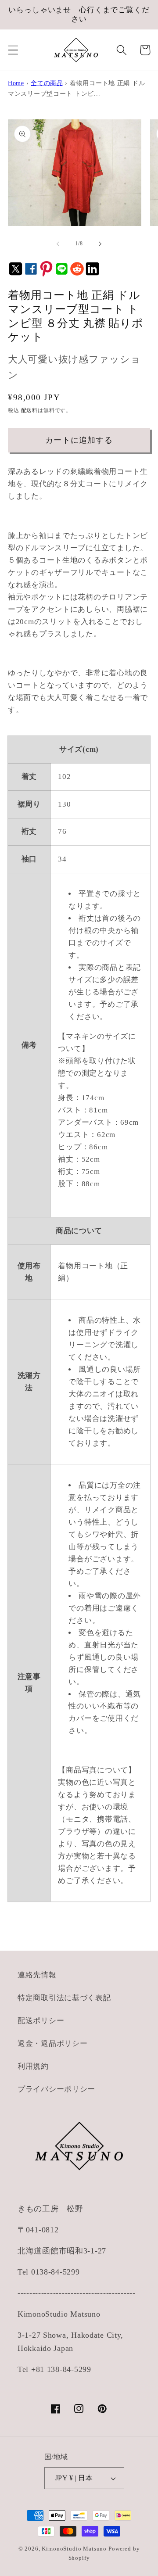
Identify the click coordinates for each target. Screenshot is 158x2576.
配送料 (30, 410)
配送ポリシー (41, 2021)
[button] (13, 50)
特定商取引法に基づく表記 (64, 1998)
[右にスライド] (100, 244)
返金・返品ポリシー (52, 2043)
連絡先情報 (37, 1975)
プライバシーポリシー (56, 2089)
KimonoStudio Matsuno (74, 2549)
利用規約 (33, 2066)
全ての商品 (47, 83)
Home (16, 83)
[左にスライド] (58, 244)
